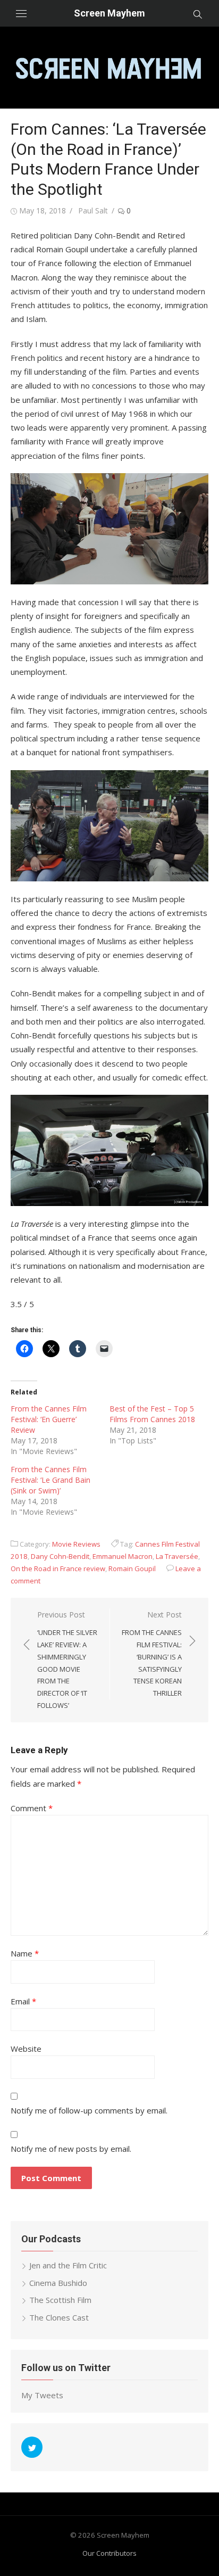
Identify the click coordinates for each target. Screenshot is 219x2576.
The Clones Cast (59, 2317)
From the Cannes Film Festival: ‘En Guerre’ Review (49, 1419)
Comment (32, 1808)
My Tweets (42, 2395)
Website (26, 2049)
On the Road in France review (58, 1568)
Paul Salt (93, 210)
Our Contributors (109, 2553)
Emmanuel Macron (123, 1556)
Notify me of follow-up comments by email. (89, 2110)
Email (23, 2001)
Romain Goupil (132, 1568)
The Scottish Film (60, 2300)
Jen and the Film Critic (68, 2265)
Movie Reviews (76, 1544)
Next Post (152, 1654)
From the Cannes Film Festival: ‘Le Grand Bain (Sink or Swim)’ (50, 1480)
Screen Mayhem (109, 13)
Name (25, 1953)
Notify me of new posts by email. (71, 2149)
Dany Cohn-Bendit (60, 1556)
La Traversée (177, 1556)
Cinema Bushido (58, 2283)
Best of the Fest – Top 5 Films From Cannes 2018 (152, 1414)
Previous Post (67, 1660)
